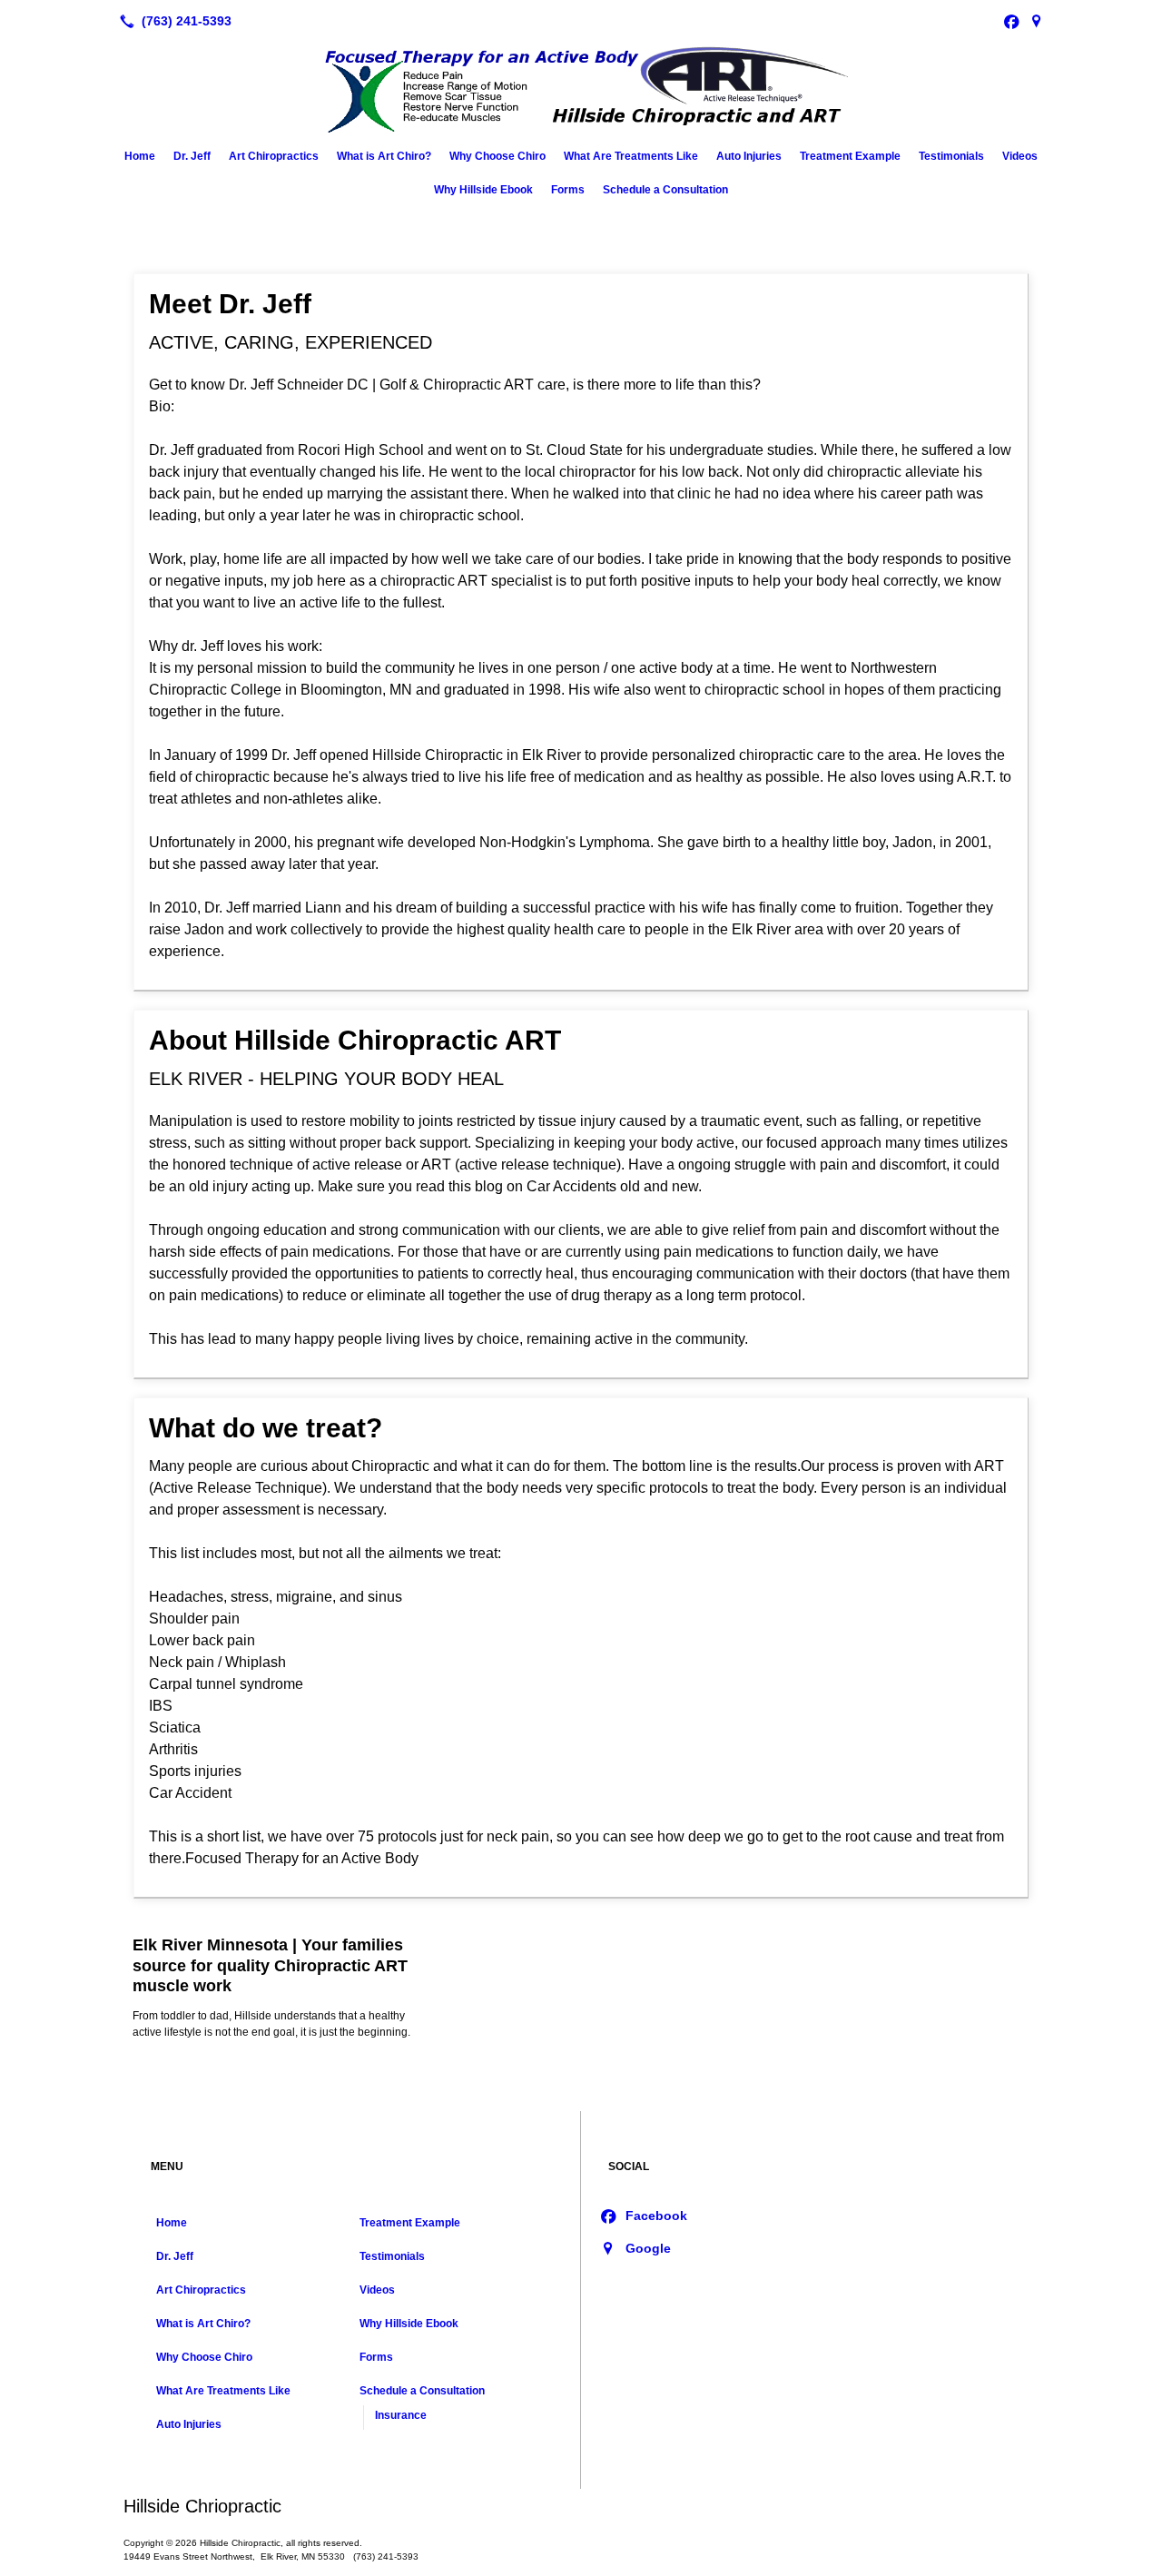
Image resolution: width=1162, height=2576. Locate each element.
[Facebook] (1011, 21)
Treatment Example (850, 156)
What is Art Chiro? (384, 156)
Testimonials (951, 156)
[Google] (1037, 21)
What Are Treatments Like (631, 156)
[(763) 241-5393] (172, 21)
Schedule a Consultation (665, 190)
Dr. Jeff (192, 156)
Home (140, 156)
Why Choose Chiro (497, 156)
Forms (568, 190)
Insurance (401, 2415)
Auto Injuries (749, 156)
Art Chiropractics (274, 156)
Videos (1020, 156)
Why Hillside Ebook (483, 190)
